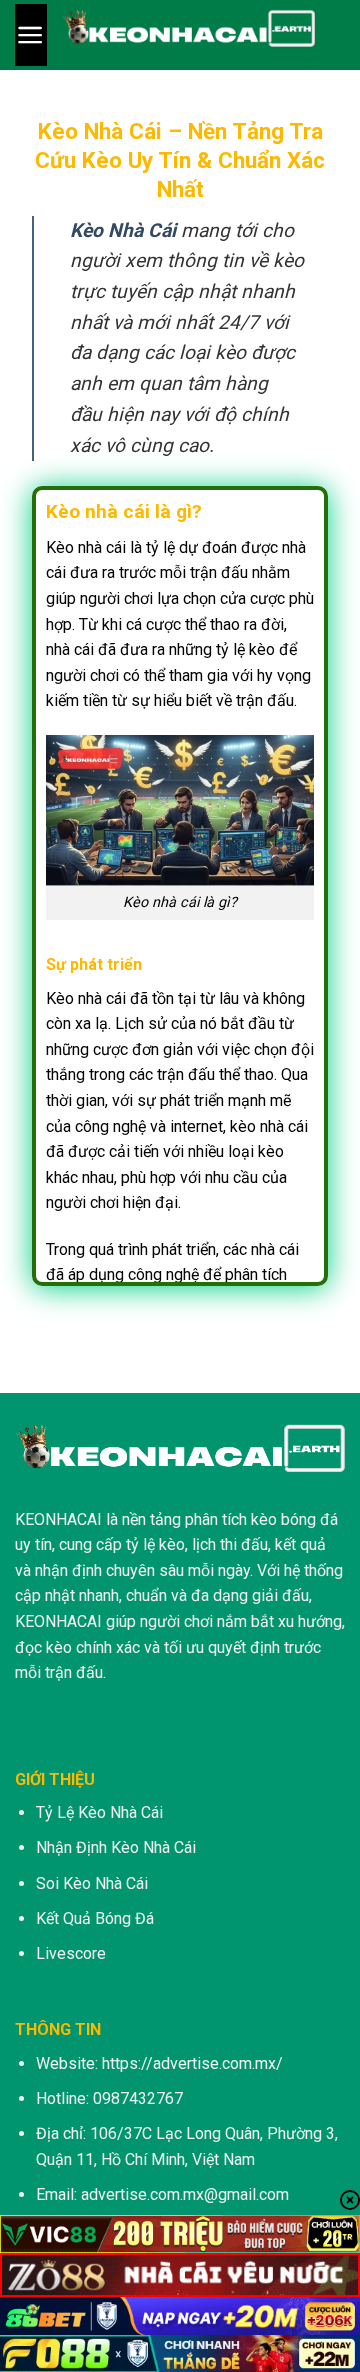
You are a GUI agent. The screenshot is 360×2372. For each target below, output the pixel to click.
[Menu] (31, 35)
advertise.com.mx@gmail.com (185, 2194)
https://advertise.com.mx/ (192, 2063)
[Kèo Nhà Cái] (189, 35)
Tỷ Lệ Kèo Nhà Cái (99, 1812)
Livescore (71, 1953)
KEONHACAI (58, 1519)
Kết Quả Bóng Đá (95, 1918)
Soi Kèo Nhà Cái (92, 1883)
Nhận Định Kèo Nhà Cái (116, 1847)
